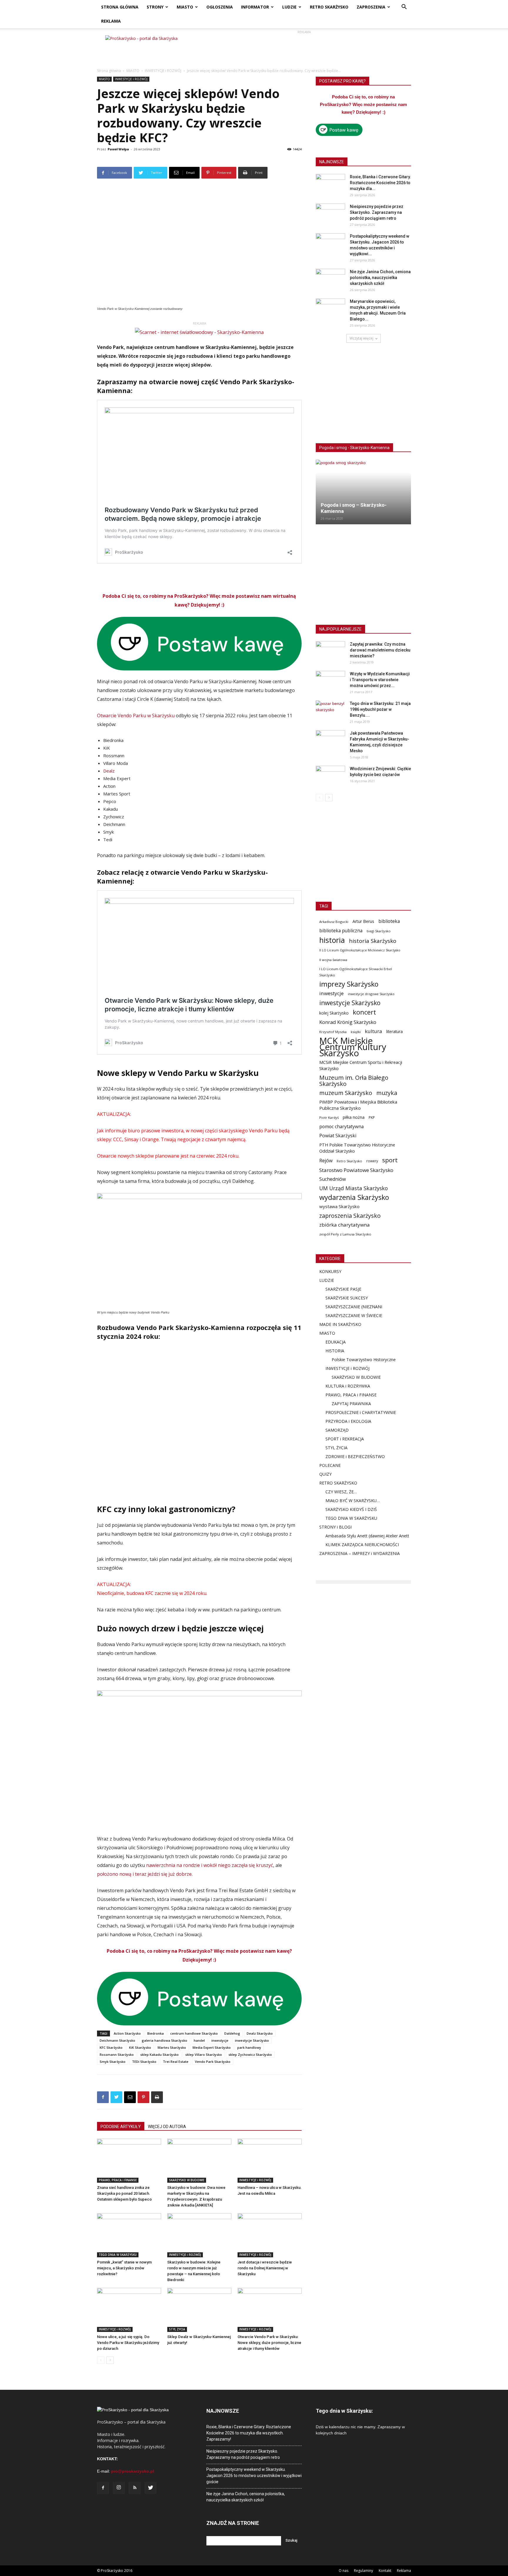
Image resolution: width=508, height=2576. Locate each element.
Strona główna (109, 71)
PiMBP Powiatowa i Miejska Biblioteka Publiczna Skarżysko (358, 1105)
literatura (395, 1032)
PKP (372, 1117)
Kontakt (385, 2571)
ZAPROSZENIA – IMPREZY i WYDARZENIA (360, 1553)
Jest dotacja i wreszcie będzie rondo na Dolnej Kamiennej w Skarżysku (265, 2268)
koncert (364, 1012)
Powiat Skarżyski (338, 1136)
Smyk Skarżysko (113, 2062)
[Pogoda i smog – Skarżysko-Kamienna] (363, 492)
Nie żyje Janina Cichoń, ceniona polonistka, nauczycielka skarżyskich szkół (380, 278)
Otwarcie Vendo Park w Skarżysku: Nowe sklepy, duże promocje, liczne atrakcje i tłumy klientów (269, 2343)
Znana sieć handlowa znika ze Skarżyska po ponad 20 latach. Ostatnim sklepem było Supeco (124, 2193)
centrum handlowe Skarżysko (194, 2033)
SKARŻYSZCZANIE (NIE (347, 1307)
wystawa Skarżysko (339, 1206)
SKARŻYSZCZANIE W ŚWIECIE (354, 1315)
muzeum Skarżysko (346, 1093)
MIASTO (185, 7)
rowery (372, 1161)
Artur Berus (363, 921)
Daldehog (232, 2033)
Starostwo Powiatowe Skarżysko (356, 1170)
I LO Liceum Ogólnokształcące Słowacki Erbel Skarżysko (356, 972)
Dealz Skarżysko (260, 2033)
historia (332, 940)
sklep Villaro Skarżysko (204, 2054)
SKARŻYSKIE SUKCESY (347, 1298)
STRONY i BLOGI (335, 1527)
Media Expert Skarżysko (212, 2047)
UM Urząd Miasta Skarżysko (354, 1188)
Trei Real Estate (176, 2062)
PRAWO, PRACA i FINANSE (118, 2180)
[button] (404, 7)
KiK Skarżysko (140, 2047)
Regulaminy (364, 2571)
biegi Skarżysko (379, 931)
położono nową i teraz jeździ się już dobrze (144, 1874)
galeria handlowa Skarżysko (164, 2040)
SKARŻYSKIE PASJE (343, 1289)
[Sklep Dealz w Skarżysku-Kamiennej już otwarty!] (199, 2310)
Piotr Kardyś (329, 1117)
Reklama (404, 2571)
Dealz (109, 771)
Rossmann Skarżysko (117, 2054)
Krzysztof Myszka (333, 1032)
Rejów (326, 1161)
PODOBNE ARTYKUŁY (121, 2127)
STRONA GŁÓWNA (120, 7)
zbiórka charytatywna (345, 1225)
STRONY (155, 7)
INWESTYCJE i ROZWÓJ (163, 71)
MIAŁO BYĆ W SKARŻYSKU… (353, 1501)
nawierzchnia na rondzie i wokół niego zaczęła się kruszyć (210, 1865)
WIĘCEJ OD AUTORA (167, 2127)
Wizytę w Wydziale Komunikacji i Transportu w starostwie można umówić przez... (380, 680)
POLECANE (330, 1465)
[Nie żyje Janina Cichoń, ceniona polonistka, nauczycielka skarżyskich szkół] (330, 279)
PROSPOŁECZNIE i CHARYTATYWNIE (361, 1412)
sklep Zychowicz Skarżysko (250, 2054)
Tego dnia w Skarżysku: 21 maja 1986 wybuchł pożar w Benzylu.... (380, 709)
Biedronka (156, 2033)
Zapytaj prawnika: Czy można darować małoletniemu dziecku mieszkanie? (380, 650)
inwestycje (220, 2040)
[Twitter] (151, 2488)
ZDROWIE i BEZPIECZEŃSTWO (355, 1456)
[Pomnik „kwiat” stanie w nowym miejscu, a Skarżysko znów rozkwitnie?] (129, 2235)
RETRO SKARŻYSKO (329, 7)
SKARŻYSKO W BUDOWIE (187, 2180)
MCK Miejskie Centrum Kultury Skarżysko (353, 1047)
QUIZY (325, 1474)
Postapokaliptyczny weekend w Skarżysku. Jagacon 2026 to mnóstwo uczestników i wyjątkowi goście (254, 2476)
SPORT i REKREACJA (345, 1439)
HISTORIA (335, 1351)
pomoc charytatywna (341, 1127)
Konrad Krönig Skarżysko (348, 1022)
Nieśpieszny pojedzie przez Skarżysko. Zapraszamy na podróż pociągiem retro (377, 212)
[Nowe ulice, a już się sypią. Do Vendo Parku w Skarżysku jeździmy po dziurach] (129, 2310)
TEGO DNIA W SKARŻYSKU (118, 2255)
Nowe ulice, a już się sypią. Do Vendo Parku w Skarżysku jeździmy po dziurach (128, 2343)
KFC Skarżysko (111, 2047)
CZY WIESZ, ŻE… (341, 1492)
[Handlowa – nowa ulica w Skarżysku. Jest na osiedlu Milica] (270, 2161)
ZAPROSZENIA (371, 7)
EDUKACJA (336, 1342)
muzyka (387, 1093)
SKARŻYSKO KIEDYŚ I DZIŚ (351, 1509)
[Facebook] (103, 2488)
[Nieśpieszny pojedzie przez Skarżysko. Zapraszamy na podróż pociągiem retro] (330, 214)
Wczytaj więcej (361, 338)
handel (199, 2040)
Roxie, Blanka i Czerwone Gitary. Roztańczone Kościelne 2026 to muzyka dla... (380, 183)
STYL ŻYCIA (177, 2329)
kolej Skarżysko (334, 1013)
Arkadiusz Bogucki (334, 922)
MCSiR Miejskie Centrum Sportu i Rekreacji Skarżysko (361, 1065)
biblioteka (389, 921)
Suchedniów (333, 1179)
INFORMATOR (255, 7)
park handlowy (249, 2047)
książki (356, 1032)
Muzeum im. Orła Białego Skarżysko (354, 1081)
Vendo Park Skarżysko (213, 2062)
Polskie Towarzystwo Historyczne (364, 1360)
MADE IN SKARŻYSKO (340, 1324)
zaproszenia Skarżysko (350, 1216)
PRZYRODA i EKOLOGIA (348, 1421)
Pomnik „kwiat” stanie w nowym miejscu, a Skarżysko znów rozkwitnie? (124, 2268)
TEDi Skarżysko (144, 2062)
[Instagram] (119, 2488)
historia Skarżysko (373, 941)
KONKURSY (330, 1271)
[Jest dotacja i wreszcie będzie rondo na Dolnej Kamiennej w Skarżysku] (270, 2235)
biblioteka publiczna (341, 931)
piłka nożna (354, 1117)
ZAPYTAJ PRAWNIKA (351, 1404)
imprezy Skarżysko (349, 984)
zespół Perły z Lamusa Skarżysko (345, 1234)
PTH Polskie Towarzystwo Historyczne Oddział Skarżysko (357, 1148)
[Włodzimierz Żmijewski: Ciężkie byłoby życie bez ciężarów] (330, 776)
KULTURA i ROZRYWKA (348, 1386)
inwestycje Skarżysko (252, 2040)
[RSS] (135, 2488)
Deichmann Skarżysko (117, 2040)
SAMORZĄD (337, 1430)
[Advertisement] (304, 48)
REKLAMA (111, 21)
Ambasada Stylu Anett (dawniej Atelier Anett (367, 1536)
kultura (374, 1031)
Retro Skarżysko (349, 1161)
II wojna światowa (333, 960)
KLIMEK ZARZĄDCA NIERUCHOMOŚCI (362, 1545)
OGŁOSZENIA (220, 7)
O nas (344, 2571)
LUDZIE (289, 7)
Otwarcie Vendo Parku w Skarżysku (136, 716)
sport (390, 1160)
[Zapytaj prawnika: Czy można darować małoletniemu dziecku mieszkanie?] (330, 651)
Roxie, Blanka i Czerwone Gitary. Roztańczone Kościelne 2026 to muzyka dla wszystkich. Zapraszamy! (249, 2433)
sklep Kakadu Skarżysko (159, 2054)
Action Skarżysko (127, 2033)
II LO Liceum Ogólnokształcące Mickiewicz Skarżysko (360, 950)
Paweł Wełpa (118, 149)
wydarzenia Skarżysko (354, 1197)
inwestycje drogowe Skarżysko (371, 994)
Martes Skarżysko (172, 2047)
